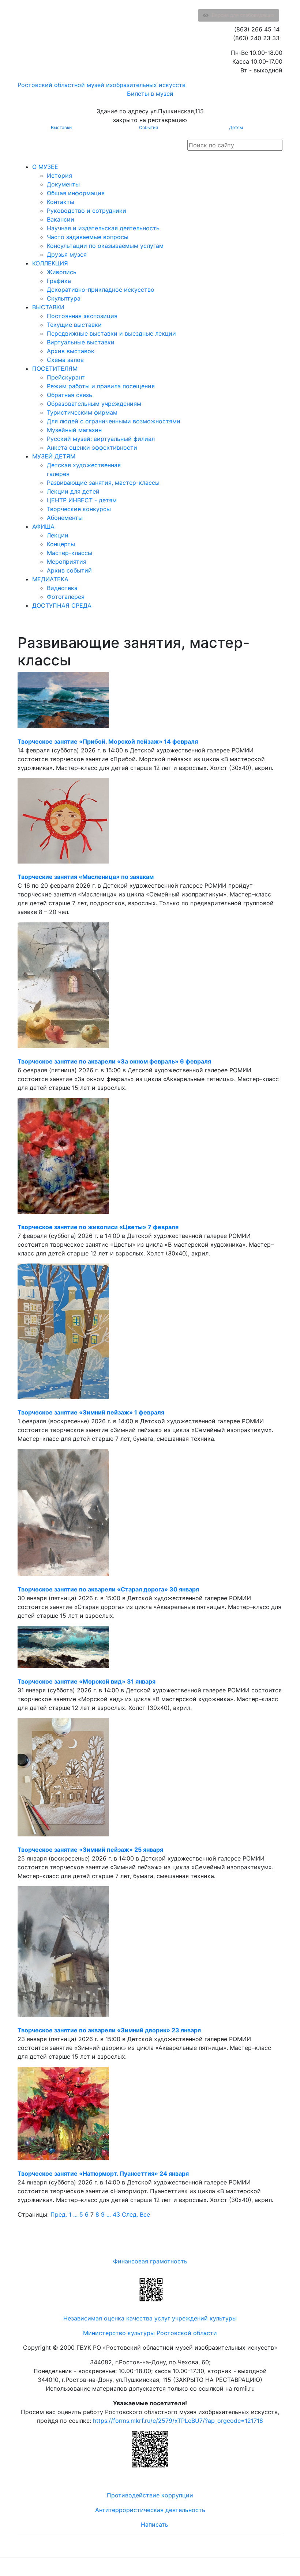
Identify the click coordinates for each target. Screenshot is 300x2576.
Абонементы (65, 518)
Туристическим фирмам (82, 412)
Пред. (59, 2214)
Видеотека (62, 588)
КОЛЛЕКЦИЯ (50, 263)
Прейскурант (66, 377)
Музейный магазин (74, 430)
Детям (236, 127)
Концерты (61, 544)
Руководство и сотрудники (87, 211)
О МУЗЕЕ (45, 167)
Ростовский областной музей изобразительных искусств (102, 85)
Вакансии (61, 219)
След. (130, 2214)
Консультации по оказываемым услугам (105, 246)
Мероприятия (67, 562)
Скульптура (64, 298)
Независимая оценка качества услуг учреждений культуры (150, 2318)
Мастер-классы (70, 553)
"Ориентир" (246, 2567)
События (149, 127)
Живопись (62, 272)
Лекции (58, 535)
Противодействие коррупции (150, 2495)
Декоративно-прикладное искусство (101, 290)
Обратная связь (70, 395)
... (75, 2214)
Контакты (61, 202)
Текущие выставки (74, 325)
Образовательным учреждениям (94, 404)
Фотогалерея (66, 597)
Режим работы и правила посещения (101, 386)
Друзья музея (67, 254)
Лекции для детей (73, 491)
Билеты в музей (150, 94)
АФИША (43, 526)
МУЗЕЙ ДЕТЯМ (54, 456)
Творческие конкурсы (79, 509)
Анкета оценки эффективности (92, 447)
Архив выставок (71, 351)
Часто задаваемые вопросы (88, 237)
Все (145, 2214)
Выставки (61, 127)
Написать (155, 2524)
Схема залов (65, 360)
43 (116, 2214)
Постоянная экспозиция (82, 316)
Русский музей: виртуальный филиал (101, 439)
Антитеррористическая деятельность (150, 2510)
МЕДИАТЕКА (50, 579)
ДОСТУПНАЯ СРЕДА (62, 605)
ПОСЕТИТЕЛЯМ (55, 369)
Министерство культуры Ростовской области (150, 2333)
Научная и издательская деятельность (103, 228)
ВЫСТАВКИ (48, 307)
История (59, 175)
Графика (59, 281)
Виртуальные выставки (81, 342)
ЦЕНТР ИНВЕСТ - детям (82, 500)
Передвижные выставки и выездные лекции (111, 333)
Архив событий (69, 570)
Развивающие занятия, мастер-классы (103, 483)
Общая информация (76, 193)
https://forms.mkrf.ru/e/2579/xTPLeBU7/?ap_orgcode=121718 (178, 2421)
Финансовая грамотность (150, 2261)
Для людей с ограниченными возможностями (114, 421)
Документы (63, 184)
